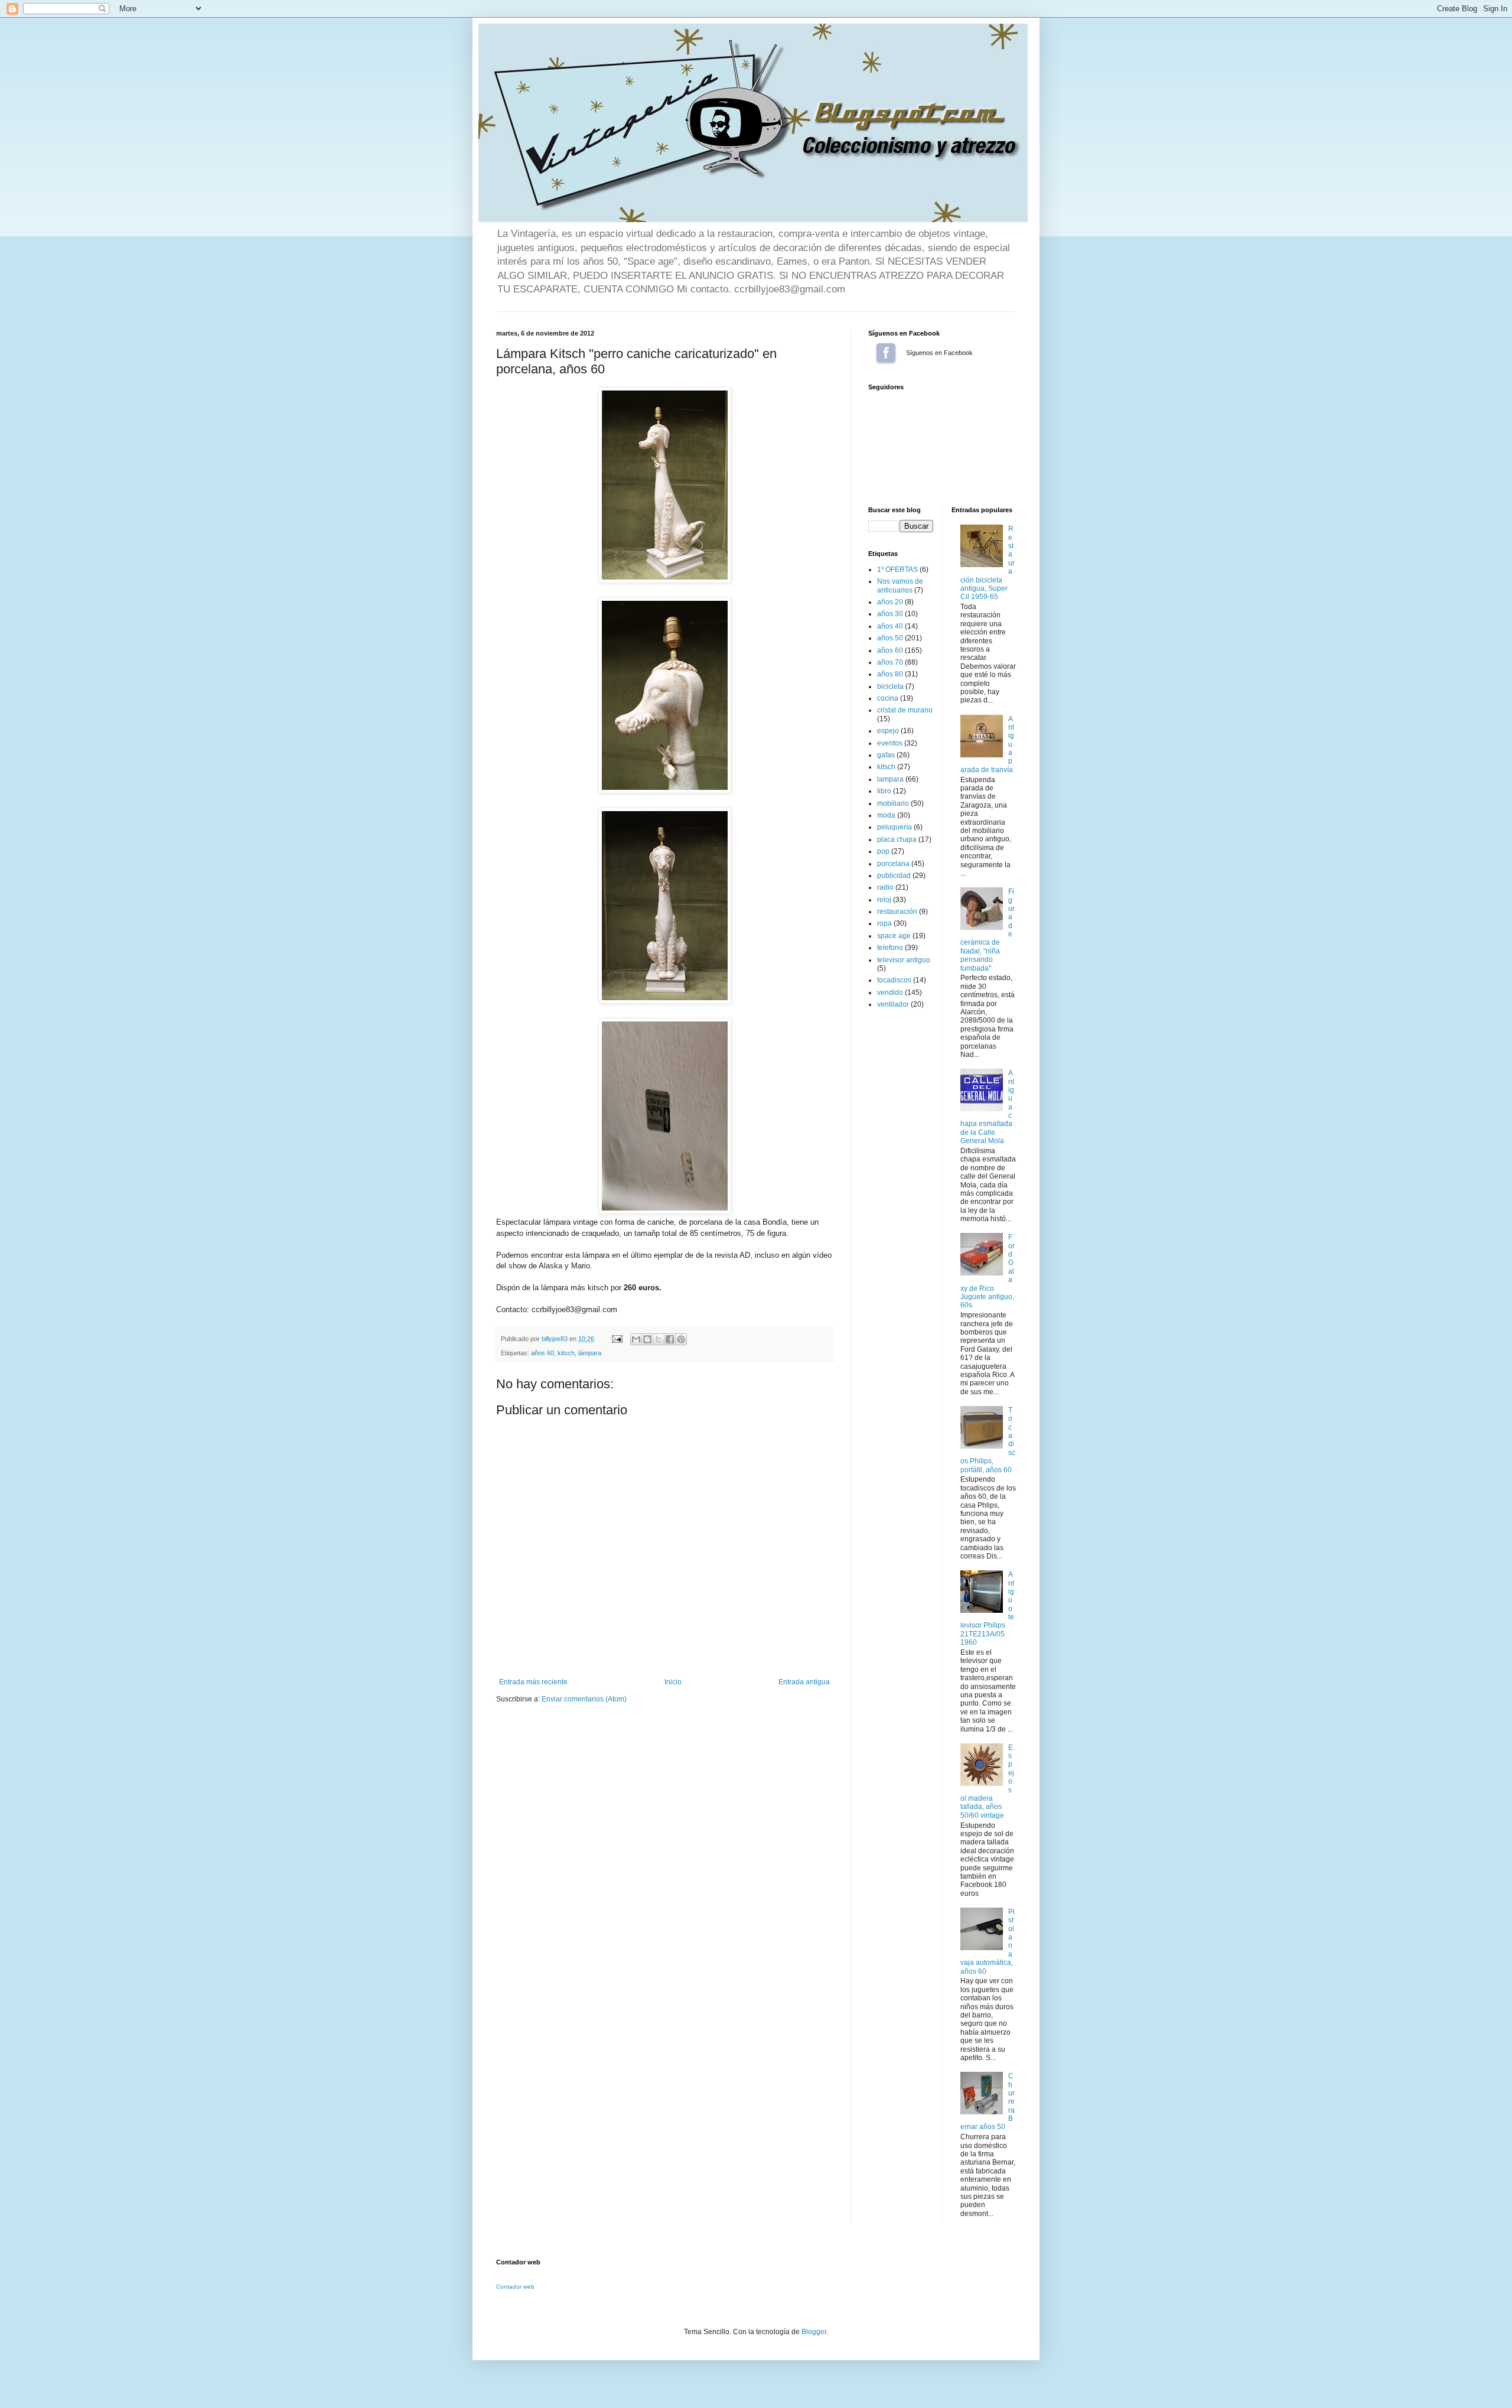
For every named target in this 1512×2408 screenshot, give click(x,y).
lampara (890, 779)
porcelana (893, 864)
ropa (884, 923)
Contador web (515, 2287)
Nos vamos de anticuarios (900, 585)
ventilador (893, 1004)
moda (886, 815)
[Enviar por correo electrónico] (636, 1339)
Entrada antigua (804, 1682)
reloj (884, 900)
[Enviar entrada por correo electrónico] (617, 1339)
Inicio (673, 1682)
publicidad (894, 876)
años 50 (890, 638)
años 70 (890, 662)
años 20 (890, 602)
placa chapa (897, 839)
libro (884, 791)
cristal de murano (905, 710)
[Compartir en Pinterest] (681, 1339)
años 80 (890, 674)
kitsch (566, 1353)
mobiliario (893, 803)
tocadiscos (894, 980)
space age (894, 936)
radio (885, 887)
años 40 (890, 626)
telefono (890, 948)
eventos (890, 743)
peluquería (895, 827)
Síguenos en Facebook (886, 353)
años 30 (890, 614)
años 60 (542, 1353)
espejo (888, 731)
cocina (888, 698)
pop (883, 851)
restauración (897, 912)
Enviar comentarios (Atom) (584, 1699)
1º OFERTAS (897, 570)
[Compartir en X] (659, 1339)
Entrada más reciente (533, 1682)
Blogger (814, 2332)
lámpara (590, 1353)
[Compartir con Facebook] (670, 1339)
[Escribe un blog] (647, 1339)
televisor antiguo (904, 960)
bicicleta (890, 686)
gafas (886, 755)
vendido (890, 993)
